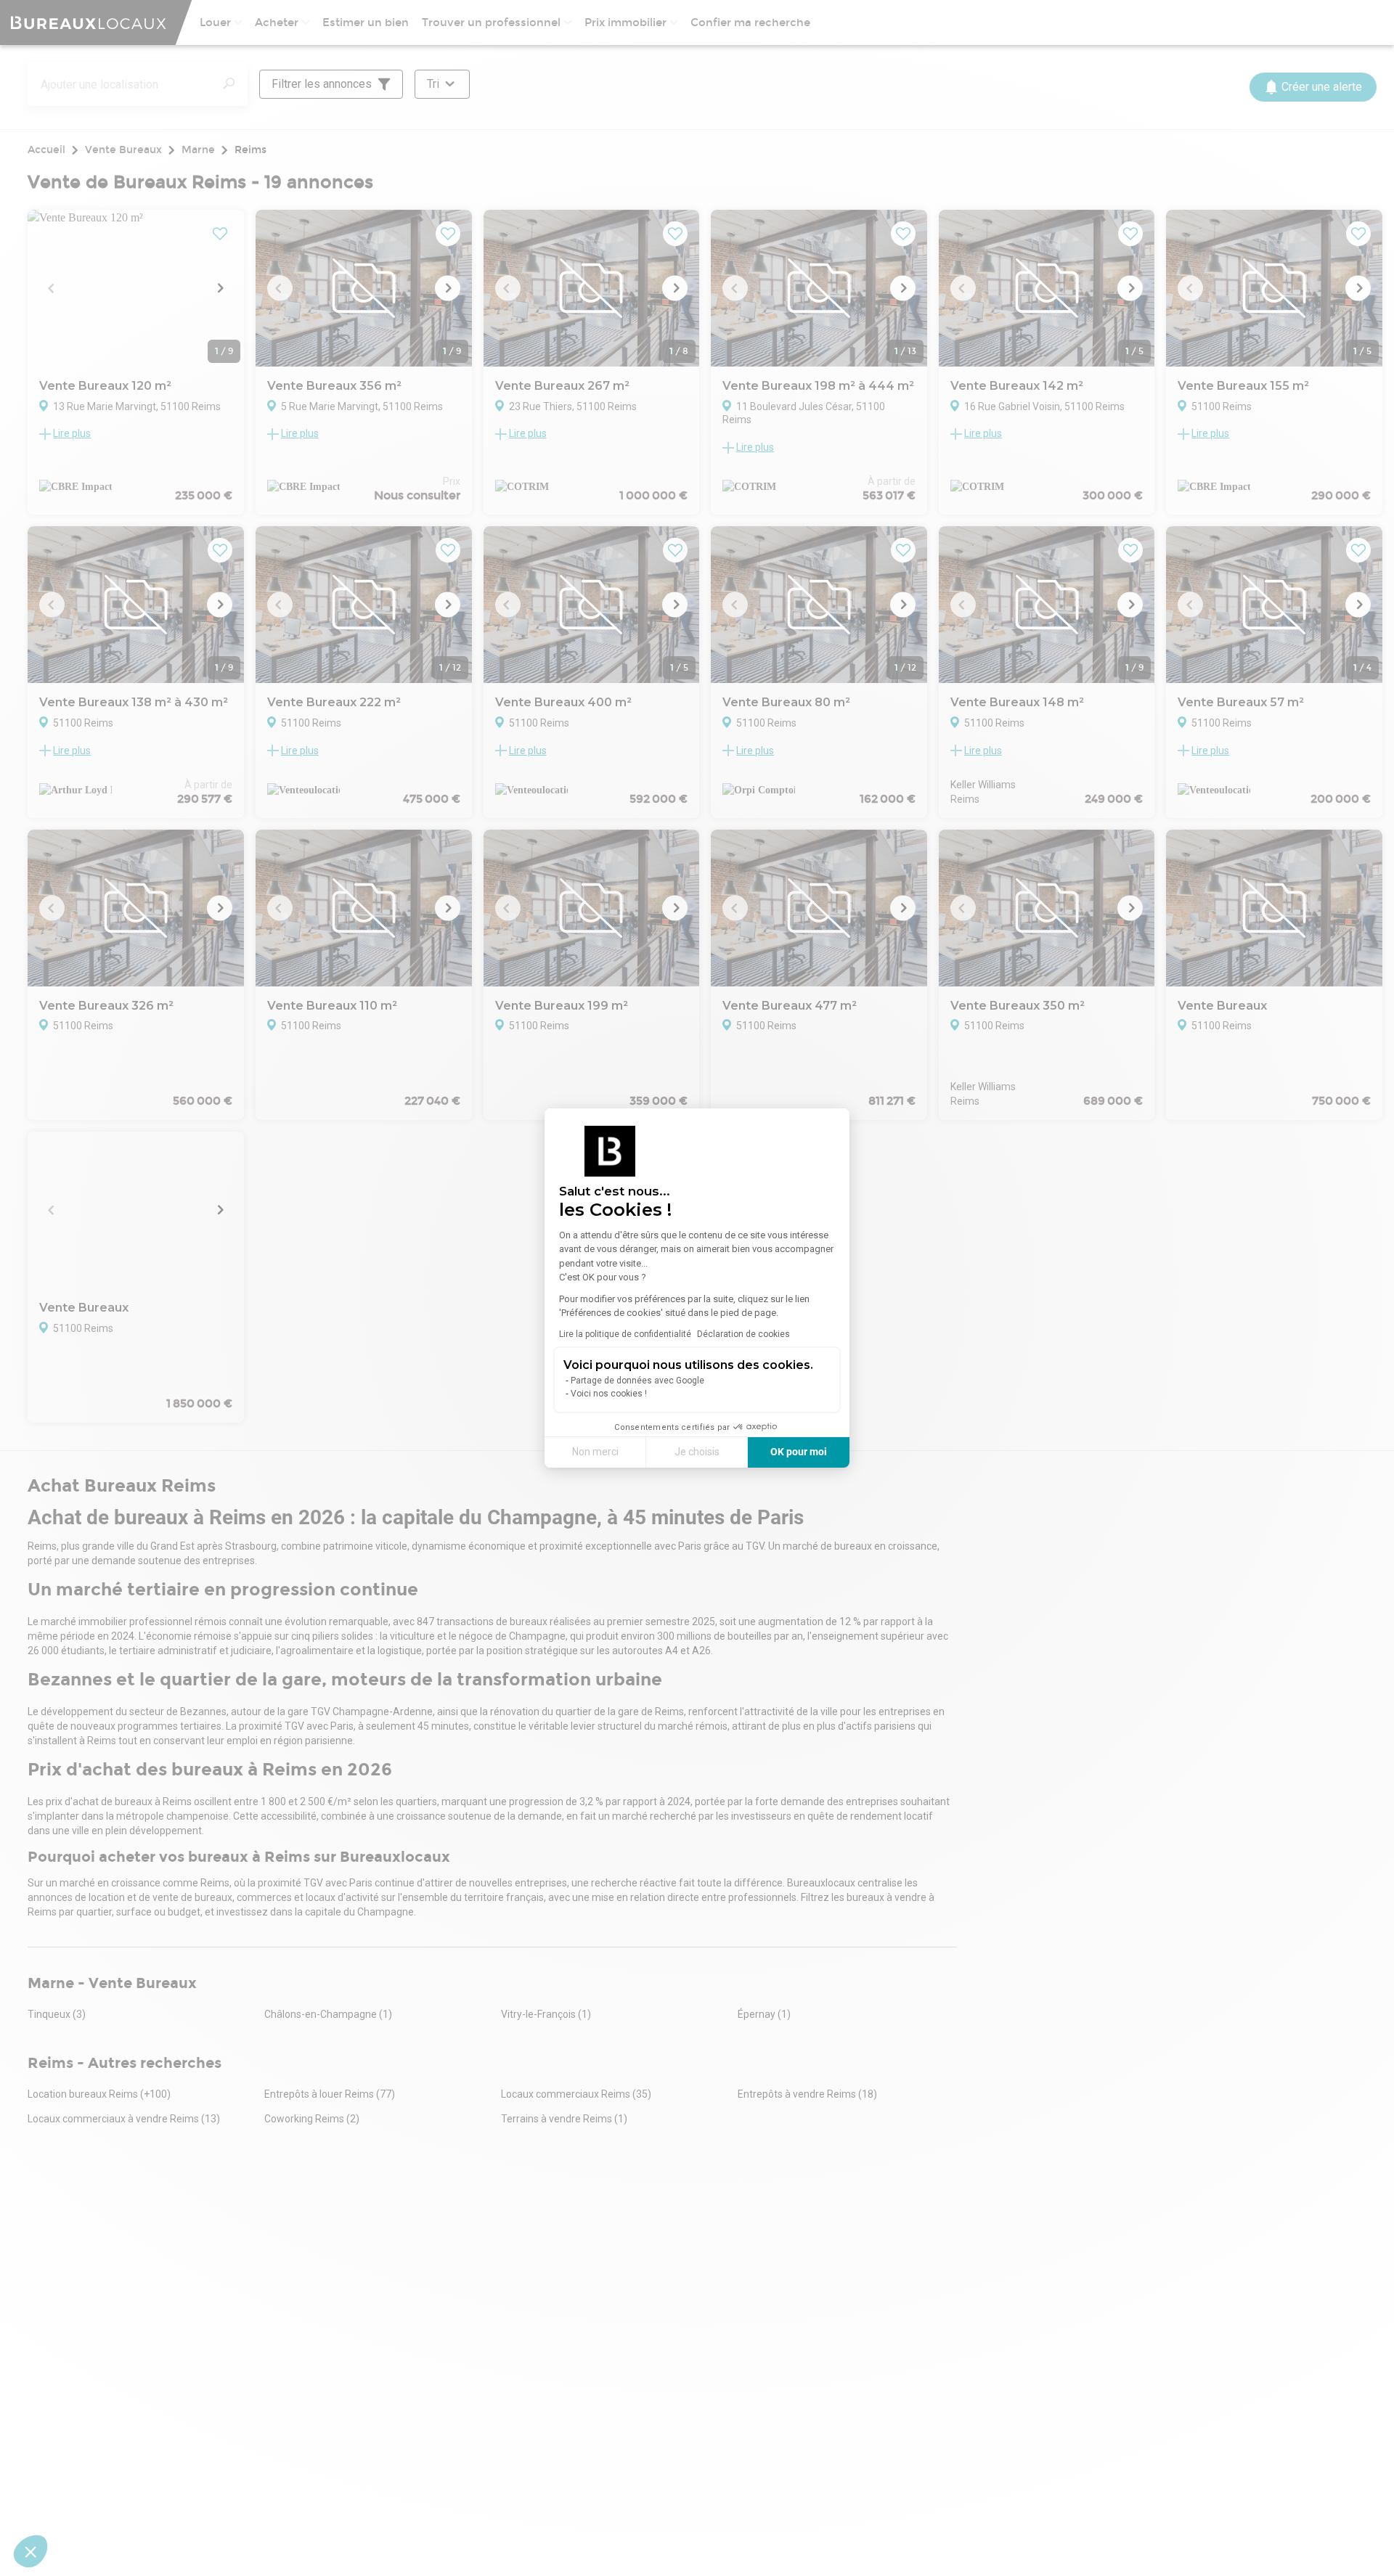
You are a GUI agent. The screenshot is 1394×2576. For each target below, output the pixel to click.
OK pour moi (799, 1452)
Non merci (595, 1452)
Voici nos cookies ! (609, 1394)
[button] (30, 2551)
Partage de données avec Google (637, 1381)
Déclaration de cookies (743, 1334)
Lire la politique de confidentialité (625, 1334)
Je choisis (697, 1452)
